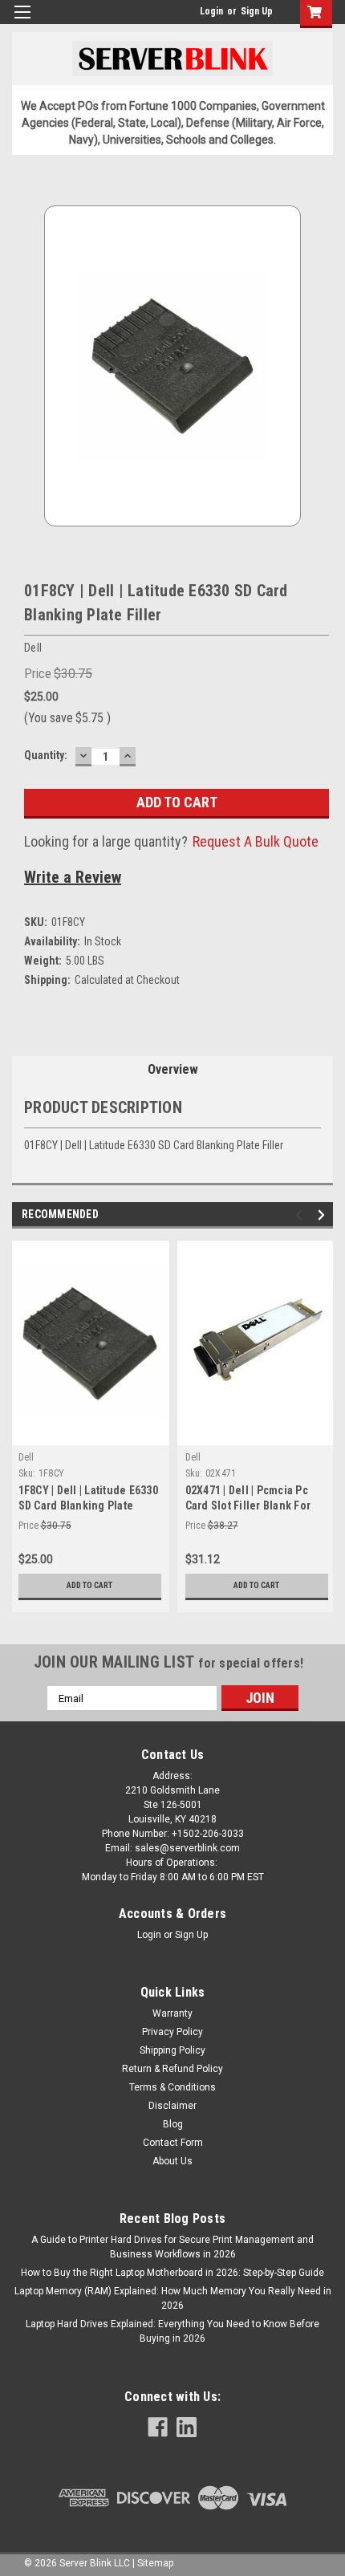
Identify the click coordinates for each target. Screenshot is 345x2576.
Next (324, 1215)
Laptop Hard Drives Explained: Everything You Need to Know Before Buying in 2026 (172, 2331)
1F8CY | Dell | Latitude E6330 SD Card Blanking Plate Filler (88, 1505)
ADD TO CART (89, 1585)
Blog (173, 2124)
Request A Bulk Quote (256, 841)
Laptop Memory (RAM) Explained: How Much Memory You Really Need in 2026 (173, 2298)
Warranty (172, 2013)
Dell (26, 1457)
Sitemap (155, 2563)
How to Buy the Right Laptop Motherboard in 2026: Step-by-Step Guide (172, 2273)
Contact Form (173, 2143)
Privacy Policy (172, 2032)
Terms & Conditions (172, 2087)
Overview (173, 1069)
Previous (301, 1215)
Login (211, 11)
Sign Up (257, 11)
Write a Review (73, 877)
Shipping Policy (172, 2050)
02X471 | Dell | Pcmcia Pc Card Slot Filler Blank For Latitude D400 (248, 1505)
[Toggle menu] (22, 22)
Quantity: (46, 755)
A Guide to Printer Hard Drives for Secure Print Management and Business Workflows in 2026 (172, 2247)
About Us (172, 2161)
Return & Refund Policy (172, 2069)
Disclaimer (172, 2106)
